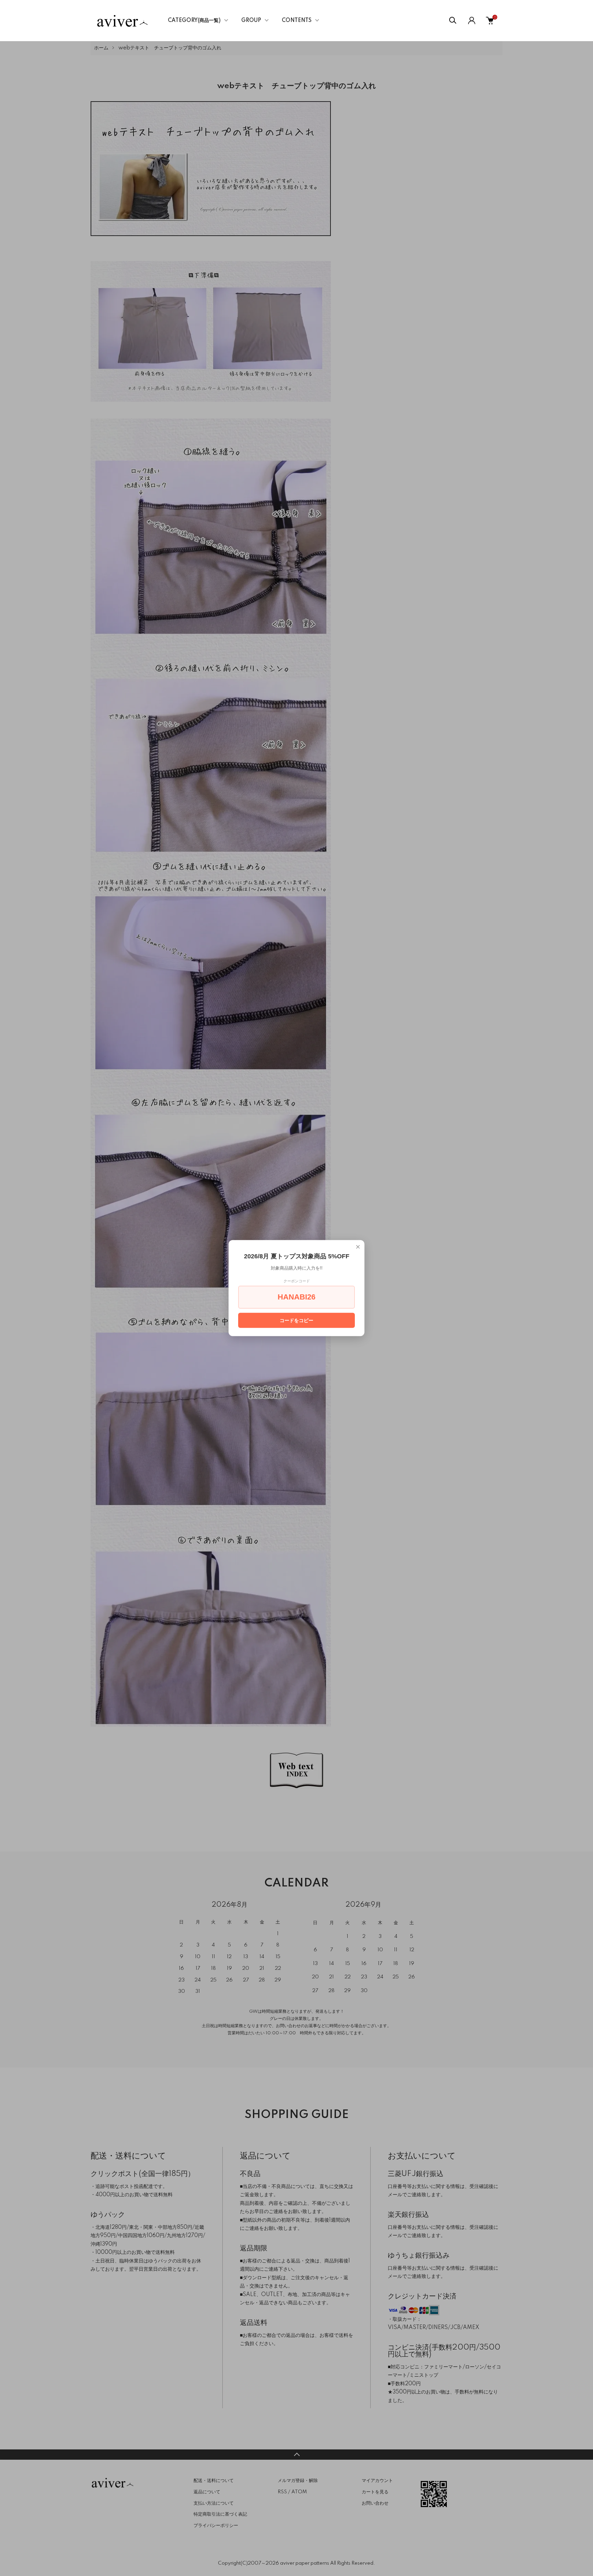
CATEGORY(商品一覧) (194, 21)
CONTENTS (297, 21)
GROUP (251, 21)
